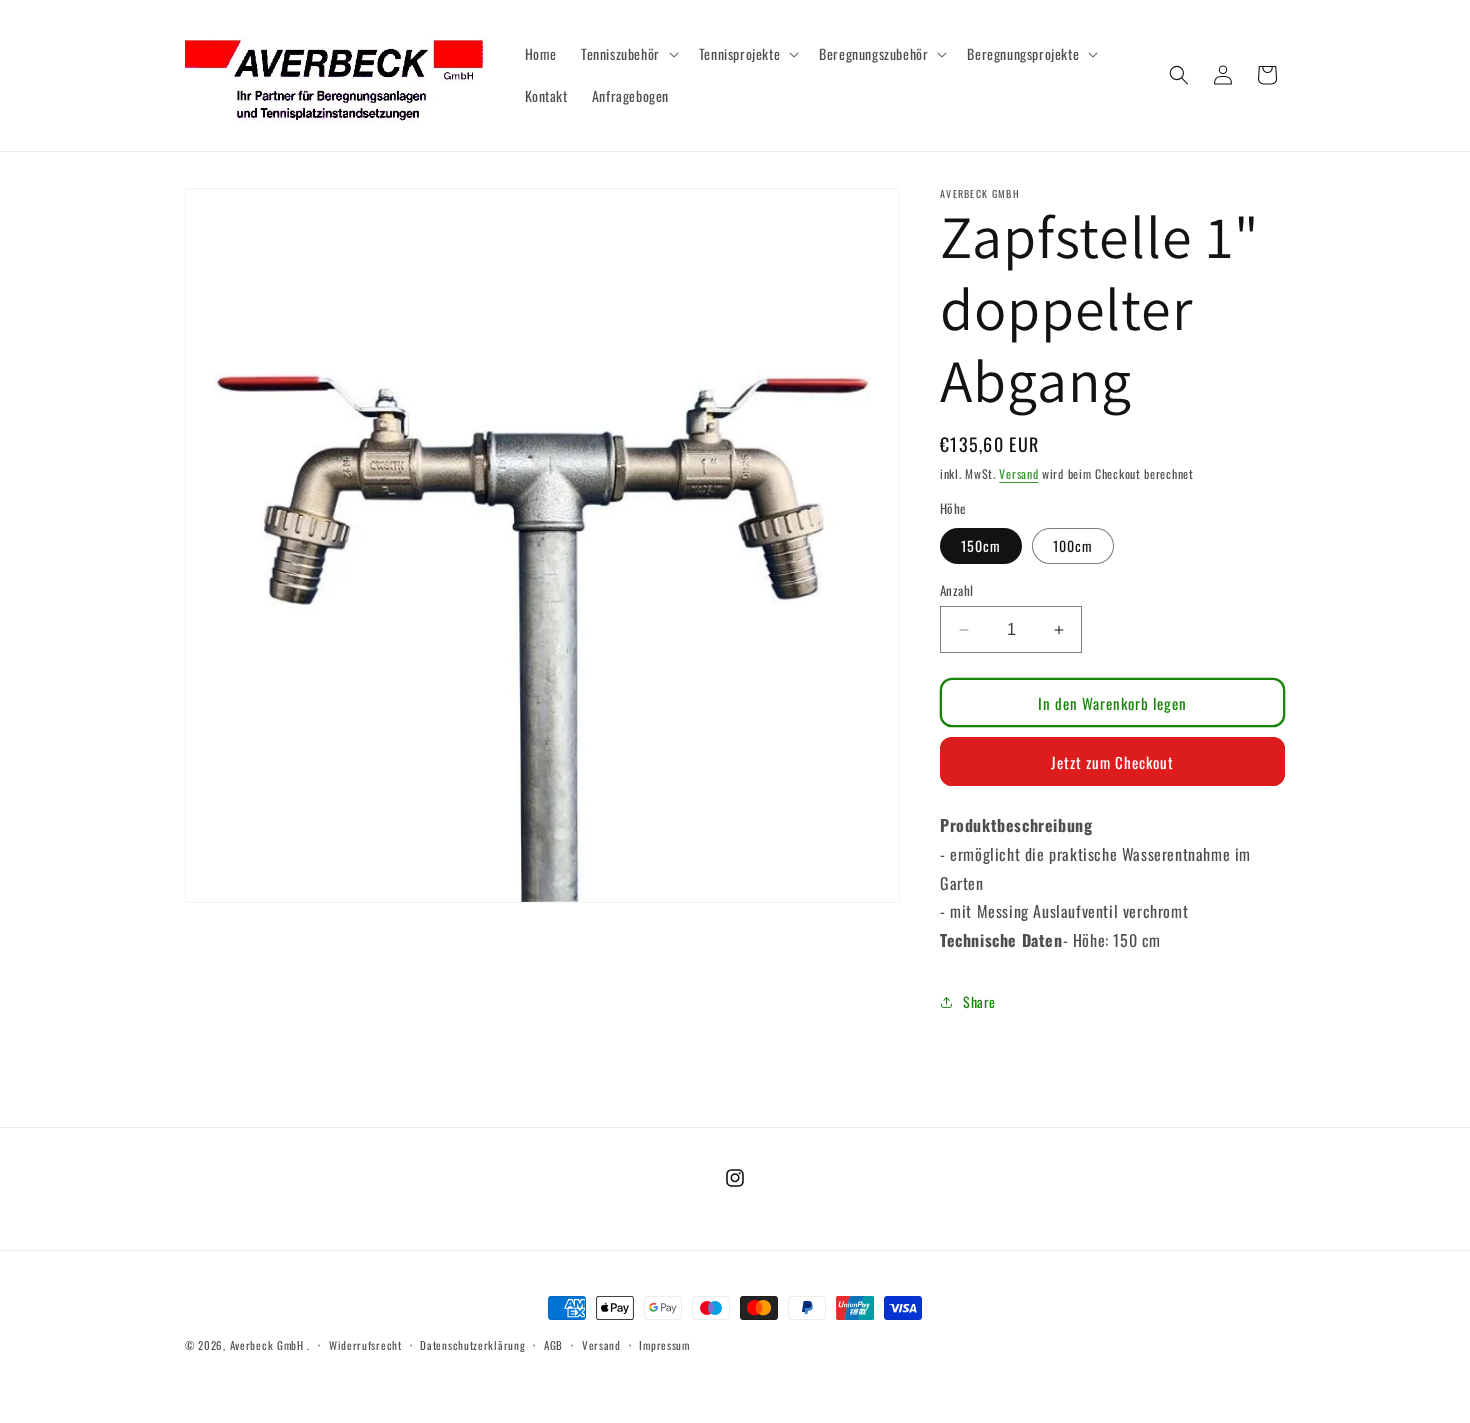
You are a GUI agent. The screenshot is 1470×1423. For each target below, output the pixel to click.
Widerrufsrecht (365, 1345)
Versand (1018, 473)
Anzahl (956, 590)
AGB (553, 1345)
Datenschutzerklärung (472, 1345)
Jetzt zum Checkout (1112, 762)
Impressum (664, 1345)
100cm (1073, 545)
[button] (628, 54)
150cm (981, 545)
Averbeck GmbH (267, 1345)
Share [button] (979, 1001)
